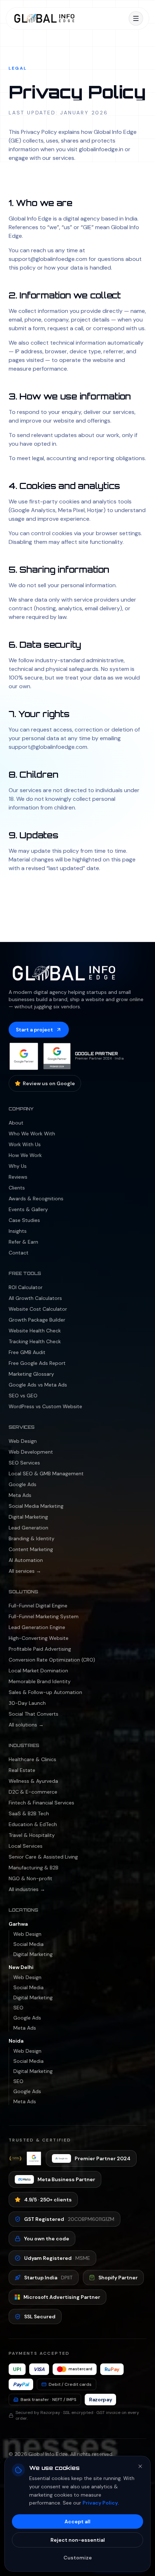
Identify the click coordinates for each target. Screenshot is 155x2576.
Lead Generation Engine (37, 1627)
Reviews (18, 1177)
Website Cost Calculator (38, 1309)
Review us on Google (49, 1083)
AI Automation (26, 1560)
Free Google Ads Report (37, 1363)
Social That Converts (34, 1714)
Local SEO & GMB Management (46, 1473)
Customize (78, 2558)
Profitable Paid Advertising (40, 1649)
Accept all (77, 2522)
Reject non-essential (78, 2540)
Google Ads (23, 1484)
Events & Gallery (28, 1209)
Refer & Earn (23, 1242)
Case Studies (24, 1220)
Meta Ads (20, 1495)
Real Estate (22, 1770)
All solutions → (26, 1725)
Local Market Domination (38, 1671)
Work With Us (25, 1144)
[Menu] (136, 18)
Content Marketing (31, 1549)
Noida (16, 2041)
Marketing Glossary (31, 1374)
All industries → (27, 1889)
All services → (25, 1571)
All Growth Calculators (35, 1298)
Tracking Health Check (35, 1341)
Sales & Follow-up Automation (45, 1692)
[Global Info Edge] (44, 18)
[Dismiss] (140, 2466)
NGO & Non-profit (30, 1878)
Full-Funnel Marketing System (44, 1616)
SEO (18, 2008)
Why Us (18, 1166)
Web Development (31, 1452)
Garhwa (18, 1924)
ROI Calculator (26, 1287)
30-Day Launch (27, 1703)
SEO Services (24, 1463)
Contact (19, 1253)
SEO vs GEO (23, 1396)
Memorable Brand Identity (40, 1681)
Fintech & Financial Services (41, 1803)
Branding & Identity (32, 1538)
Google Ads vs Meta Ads (38, 1385)
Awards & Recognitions (36, 1199)
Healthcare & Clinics (32, 1759)
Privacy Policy (100, 2503)
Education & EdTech (33, 1824)
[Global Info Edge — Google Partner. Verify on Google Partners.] (24, 1056)
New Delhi (21, 1967)
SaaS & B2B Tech (29, 1813)
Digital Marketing (28, 1517)
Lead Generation (28, 1528)
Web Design (23, 1441)
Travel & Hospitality (32, 1835)
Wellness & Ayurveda (33, 1781)
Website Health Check (35, 1331)
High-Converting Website (39, 1638)
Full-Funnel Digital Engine (38, 1606)
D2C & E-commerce (33, 1792)
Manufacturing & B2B (34, 1868)
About (16, 1123)
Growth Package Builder (37, 1320)
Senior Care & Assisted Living (43, 1857)
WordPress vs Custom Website (45, 1406)
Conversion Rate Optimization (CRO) (52, 1660)
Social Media (28, 1944)
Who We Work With (32, 1134)
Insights (18, 1231)
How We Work (25, 1155)
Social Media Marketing (36, 1506)
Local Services (26, 1846)
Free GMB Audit (27, 1352)
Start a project (34, 1030)
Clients (17, 1188)
